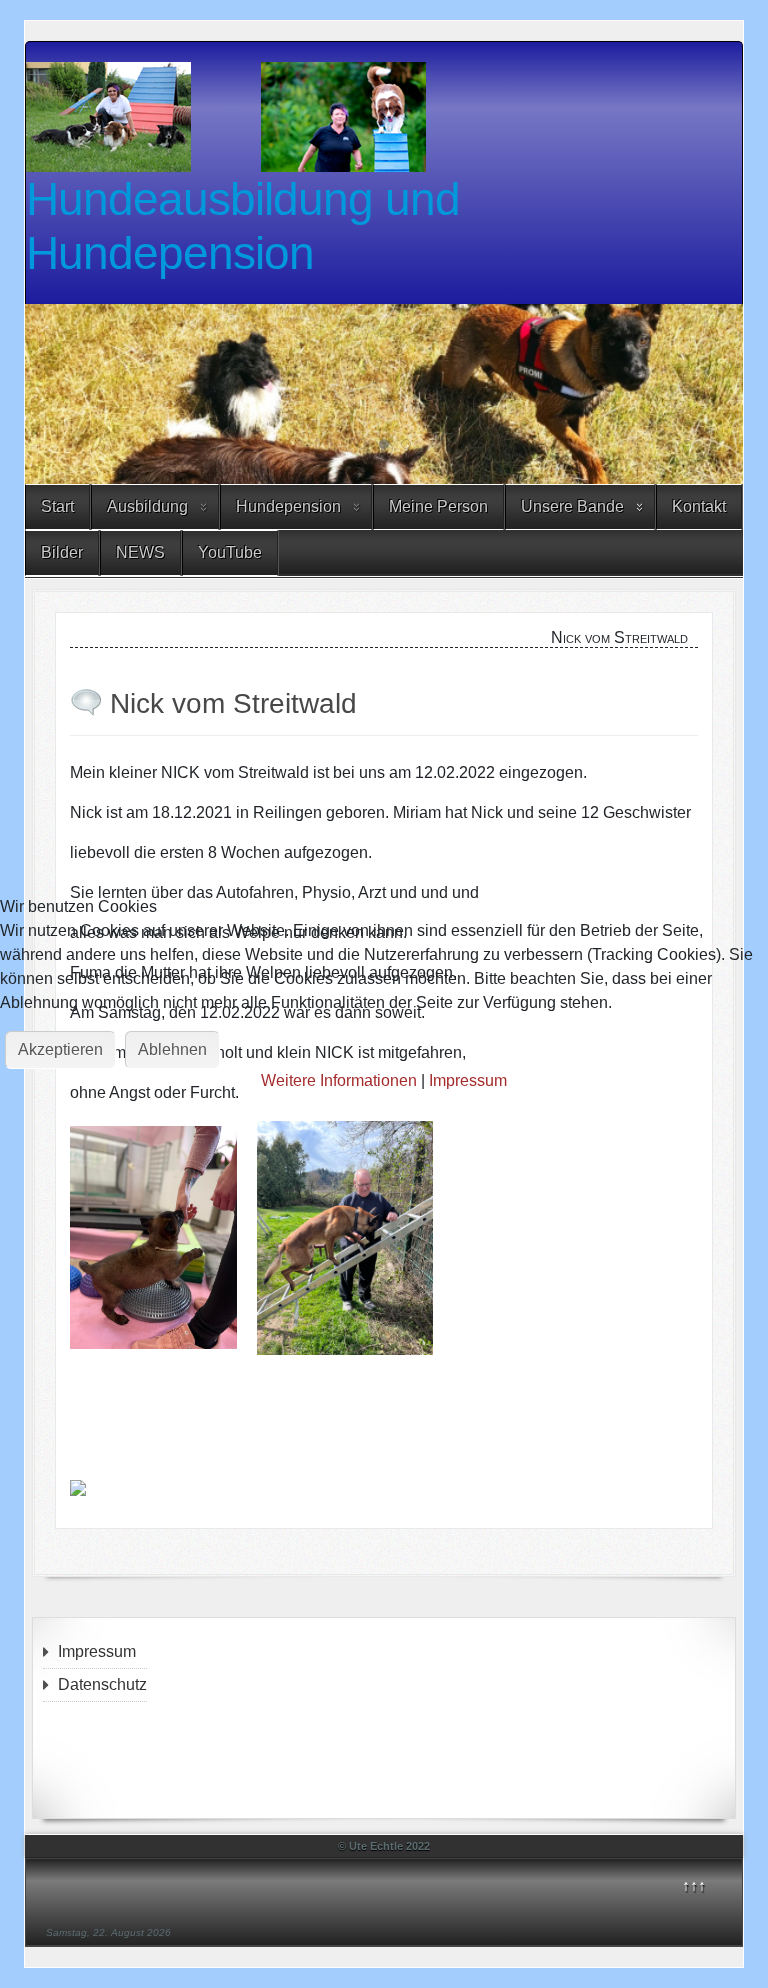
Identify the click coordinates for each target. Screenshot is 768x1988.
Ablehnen (172, 1049)
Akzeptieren (60, 1049)
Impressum (468, 1080)
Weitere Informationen (339, 1080)
